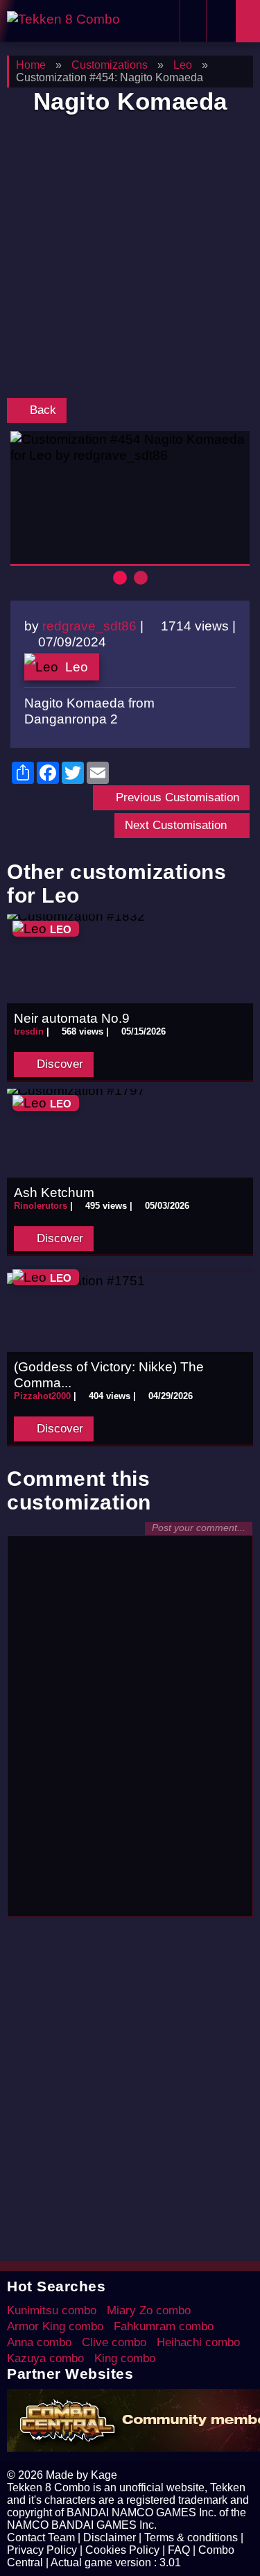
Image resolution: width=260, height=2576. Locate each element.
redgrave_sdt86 (89, 626)
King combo (125, 2358)
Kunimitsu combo (52, 2310)
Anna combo (39, 2342)
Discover (58, 1064)
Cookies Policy (122, 2550)
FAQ (179, 2550)
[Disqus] (130, 1732)
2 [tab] (141, 578)
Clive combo (114, 2342)
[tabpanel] (130, 447)
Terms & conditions (191, 2537)
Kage (104, 2475)
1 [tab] (120, 578)
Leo (77, 667)
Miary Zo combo (149, 2310)
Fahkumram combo (164, 2326)
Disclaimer (110, 2537)
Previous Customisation (176, 797)
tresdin (29, 1031)
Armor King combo (55, 2326)
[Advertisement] (130, 259)
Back (41, 410)
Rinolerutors (41, 1206)
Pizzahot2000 (42, 1396)
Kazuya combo (45, 2358)
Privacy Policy (42, 2550)
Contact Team (41, 2537)
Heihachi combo (198, 2342)
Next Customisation (177, 825)
